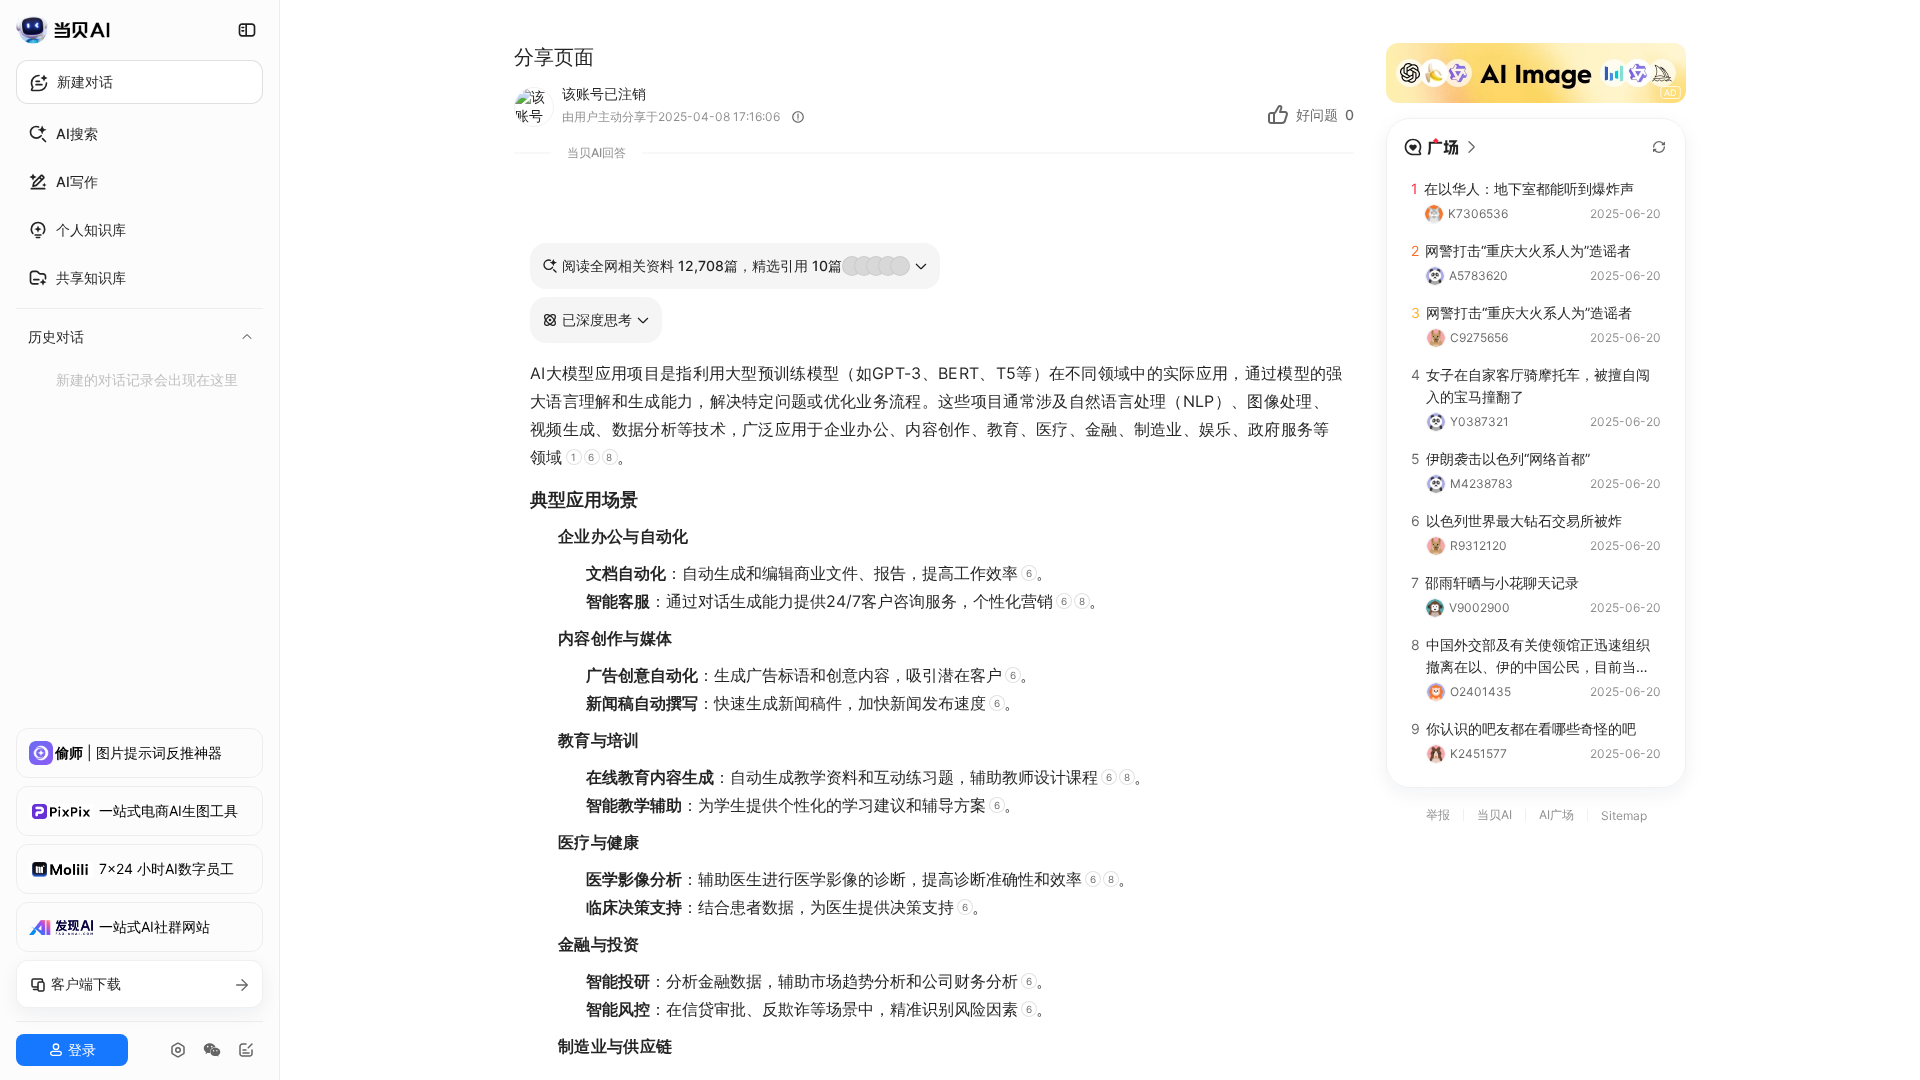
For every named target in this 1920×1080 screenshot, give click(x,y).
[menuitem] (139, 134)
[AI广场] (1441, 147)
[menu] (139, 253)
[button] (596, 320)
